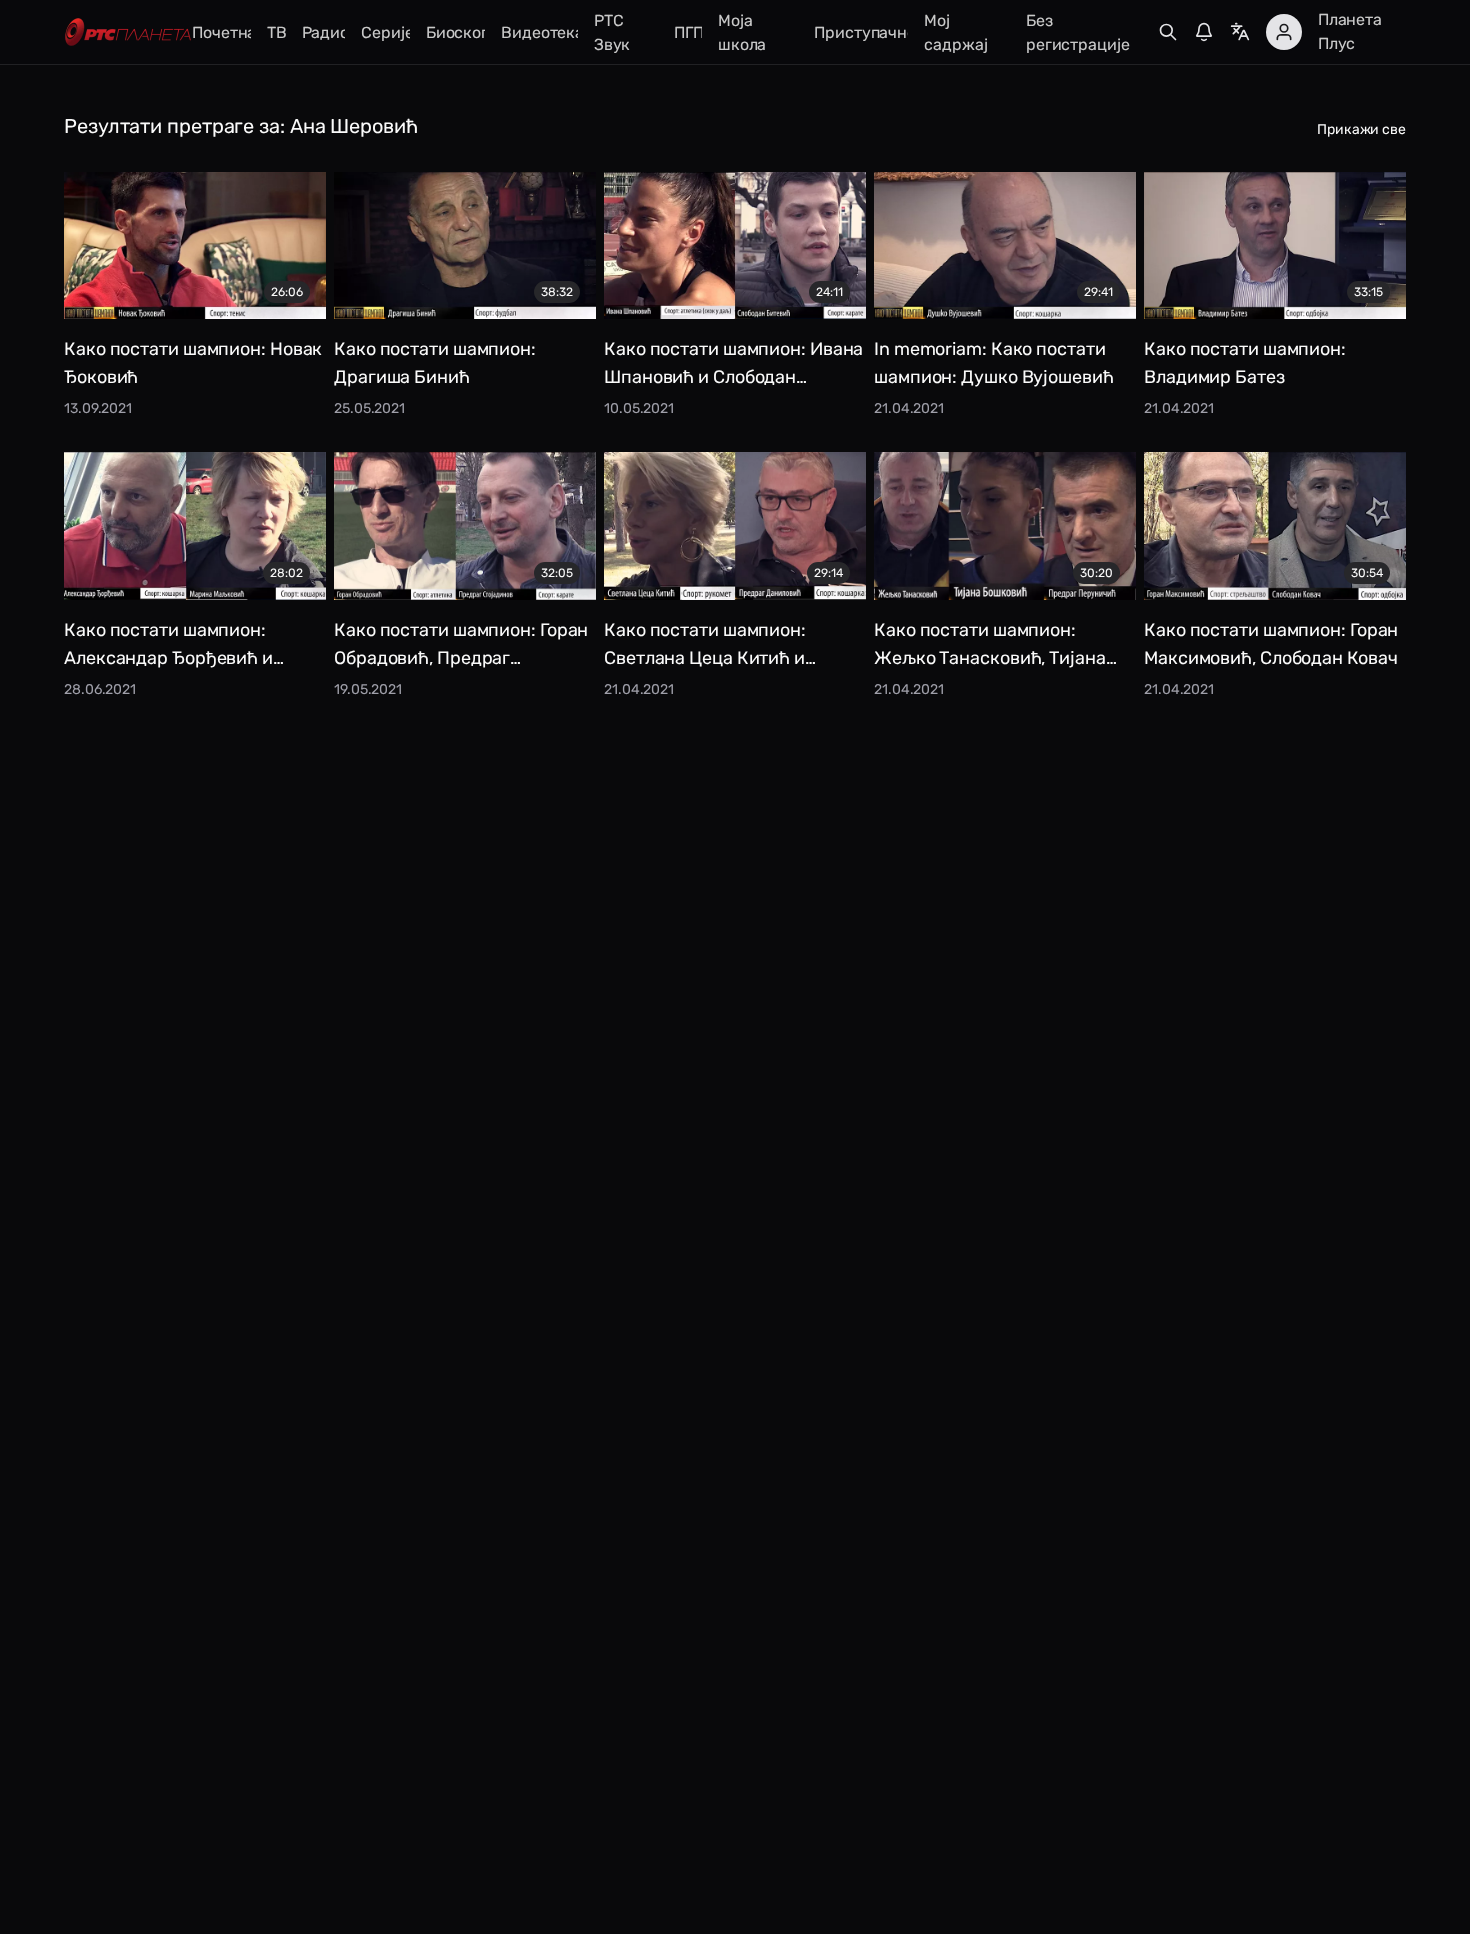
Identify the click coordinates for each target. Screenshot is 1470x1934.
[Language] (1240, 32)
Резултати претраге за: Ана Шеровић (241, 126)
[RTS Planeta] (128, 32)
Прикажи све (1361, 129)
